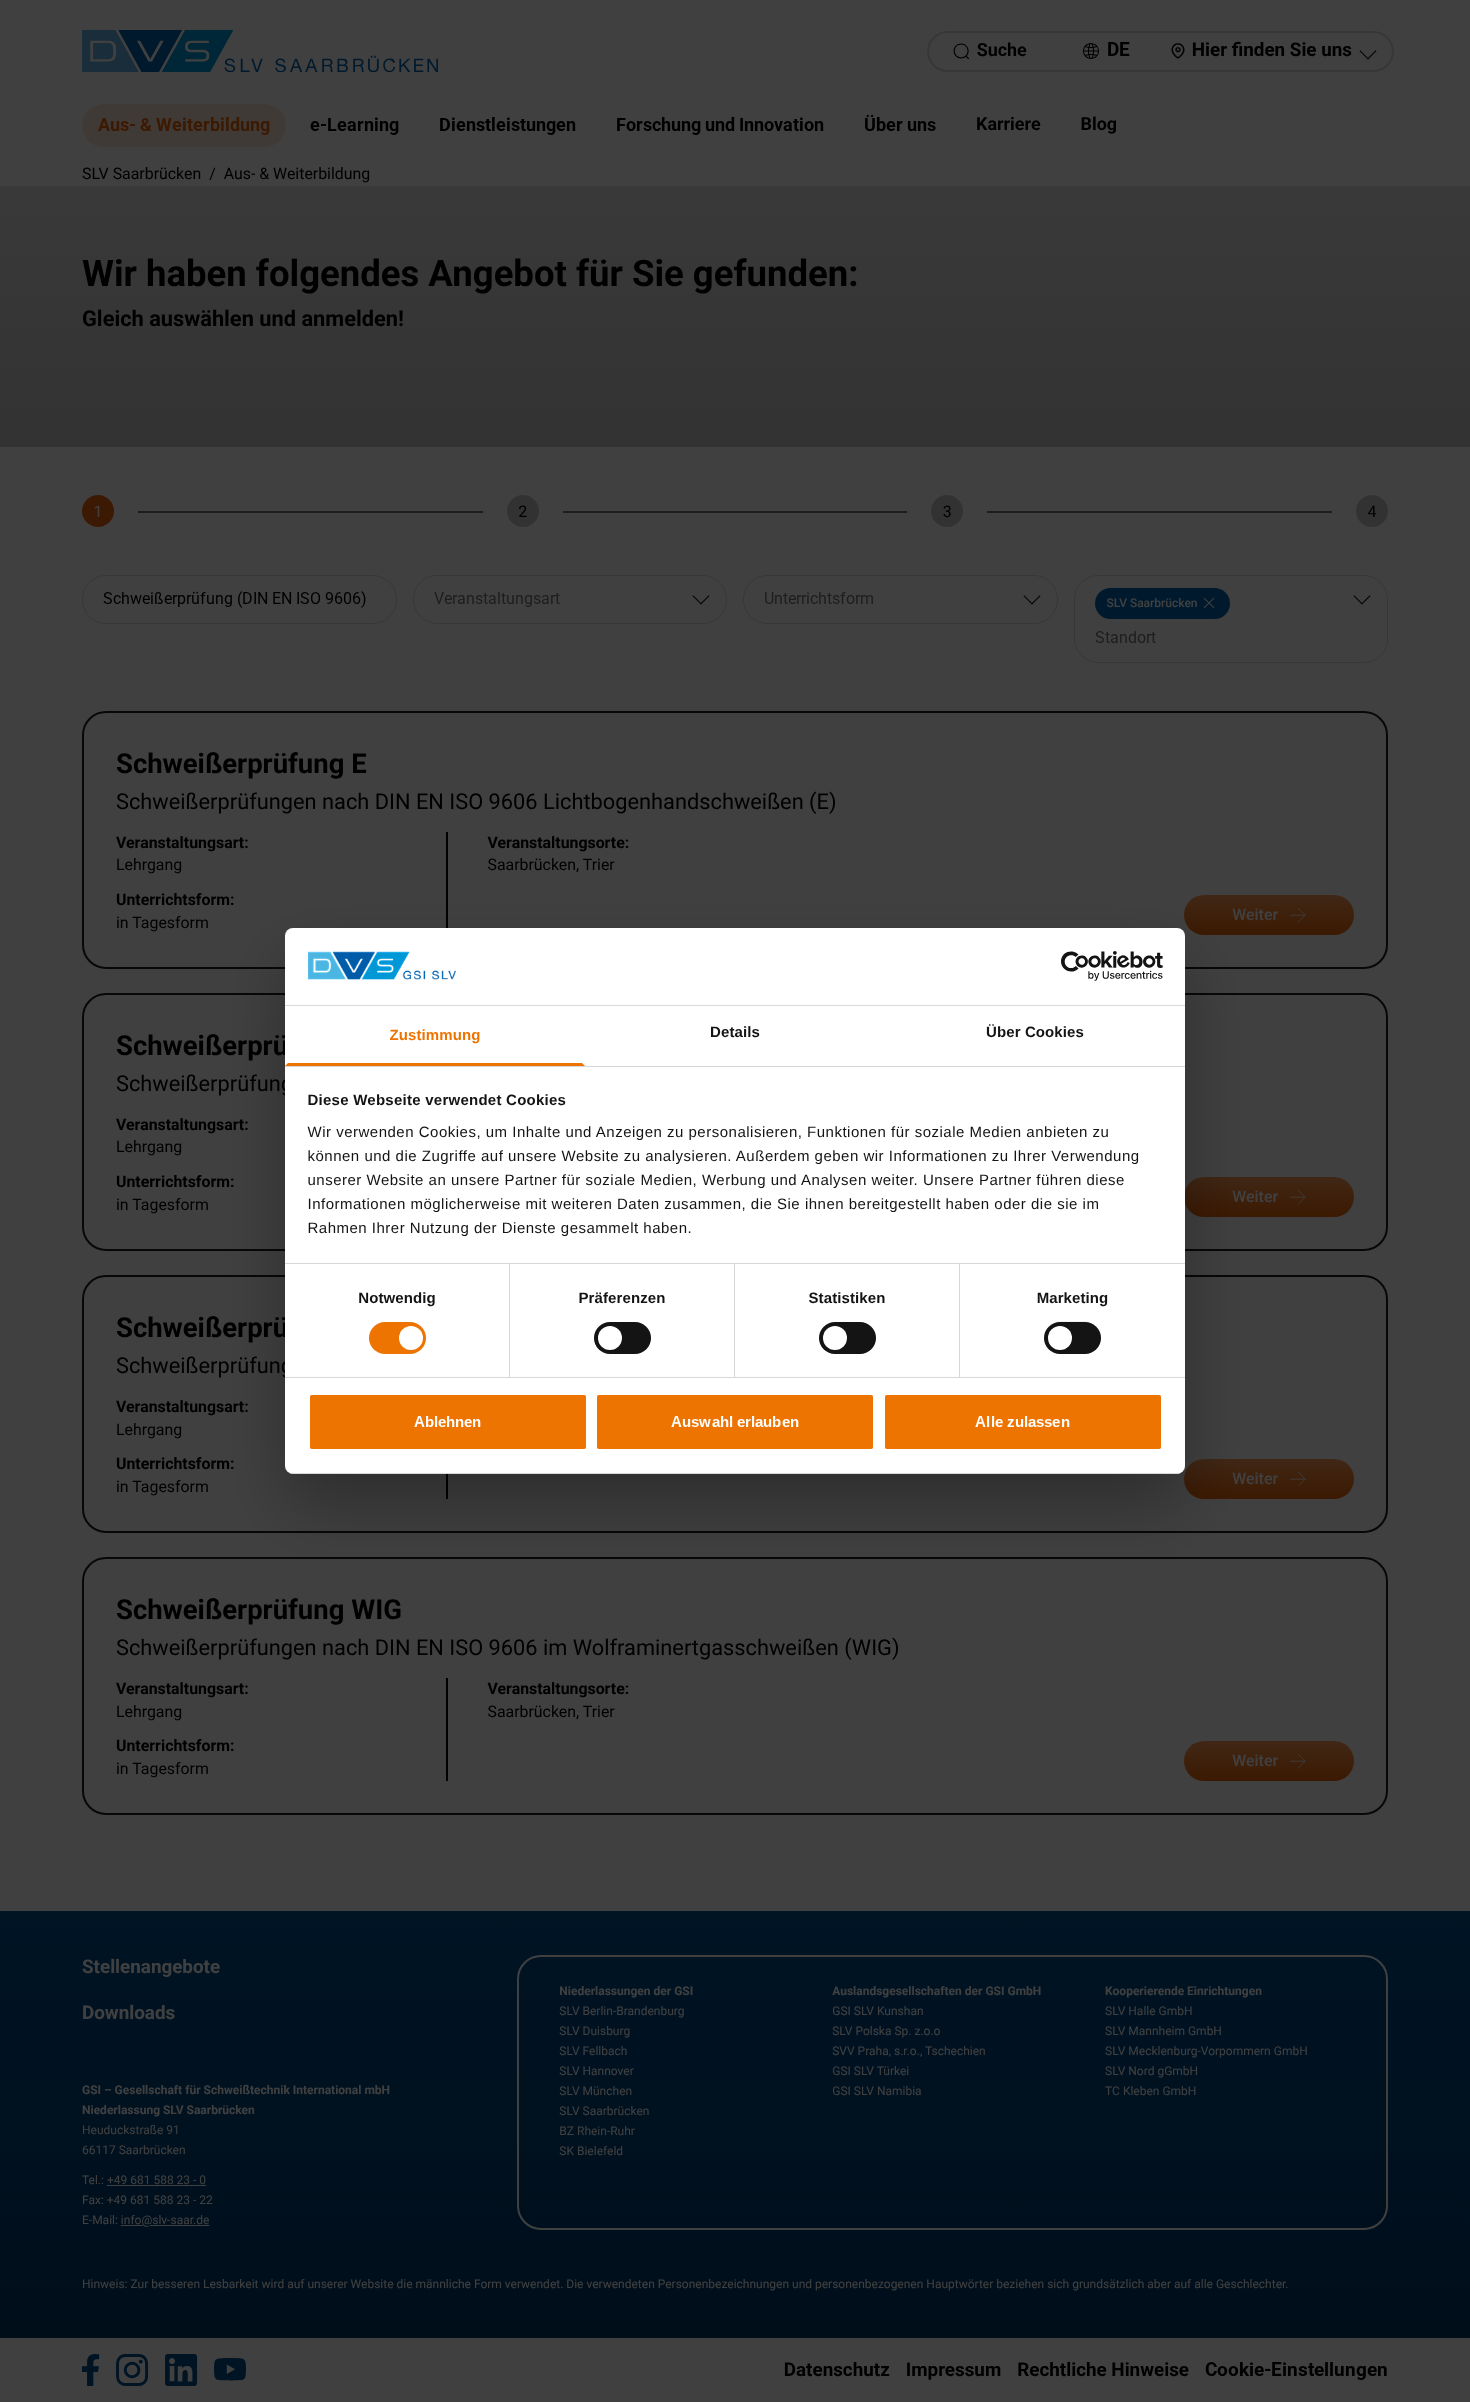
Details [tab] (735, 1032)
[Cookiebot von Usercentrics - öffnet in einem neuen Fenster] (1075, 966)
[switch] (622, 1338)
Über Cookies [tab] (1035, 1032)
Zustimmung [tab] (435, 1035)
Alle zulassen (1022, 1421)
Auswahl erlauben (735, 1421)
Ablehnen (448, 1421)
